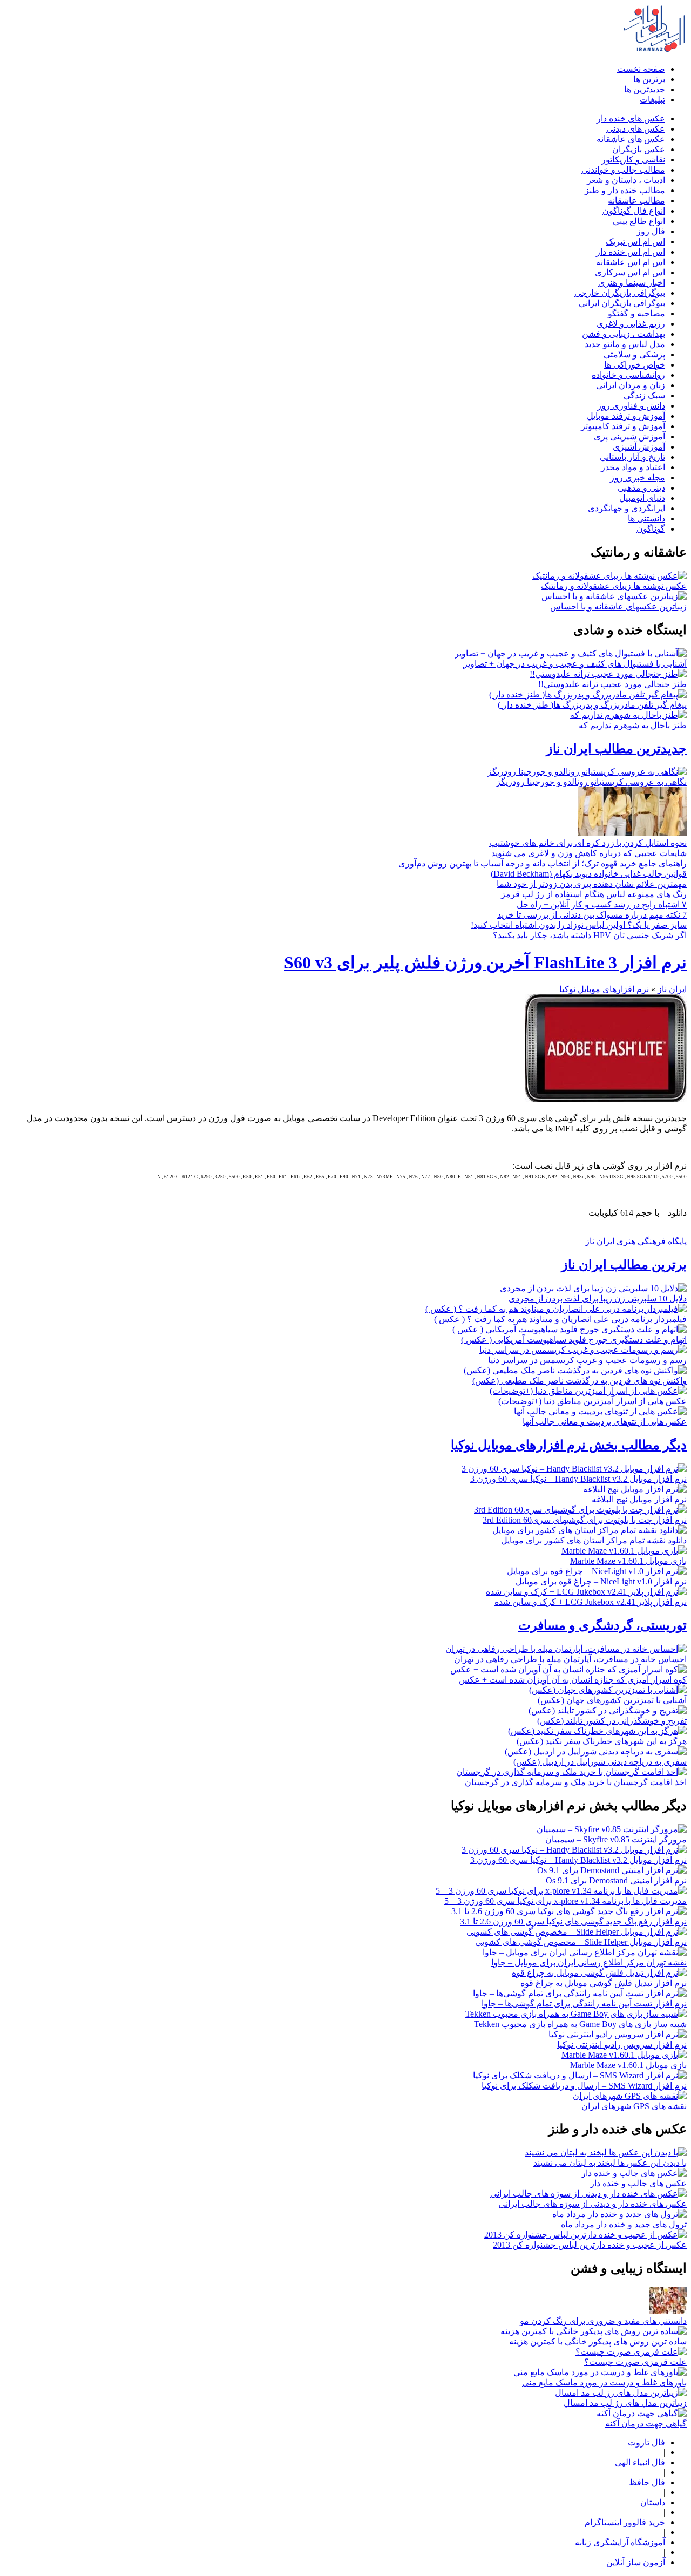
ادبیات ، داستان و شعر (626, 180)
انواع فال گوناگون (634, 211)
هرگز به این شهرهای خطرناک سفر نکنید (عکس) (602, 1741)
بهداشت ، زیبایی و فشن (624, 334)
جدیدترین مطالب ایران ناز (617, 749)
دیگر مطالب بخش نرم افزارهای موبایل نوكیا (569, 1445)
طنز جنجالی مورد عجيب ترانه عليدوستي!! (612, 684)
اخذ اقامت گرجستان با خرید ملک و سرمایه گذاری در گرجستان (576, 1782)
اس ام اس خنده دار (631, 252)
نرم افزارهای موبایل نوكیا (604, 989)
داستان (653, 2502)
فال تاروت (646, 2442)
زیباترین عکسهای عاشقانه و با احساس (618, 606)
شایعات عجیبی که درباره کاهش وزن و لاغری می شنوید (589, 853)
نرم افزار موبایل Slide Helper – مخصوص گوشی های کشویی (581, 1942)
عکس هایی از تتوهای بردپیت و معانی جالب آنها (605, 1422)
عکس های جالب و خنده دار (638, 2183)
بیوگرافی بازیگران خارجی (620, 293)
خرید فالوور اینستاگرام (625, 2522)
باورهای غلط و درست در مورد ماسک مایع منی (604, 2382)
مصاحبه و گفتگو (636, 313)
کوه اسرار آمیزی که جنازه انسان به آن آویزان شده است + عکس (573, 1680)
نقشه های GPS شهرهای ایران (634, 2106)
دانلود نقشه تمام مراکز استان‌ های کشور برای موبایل (594, 1540)
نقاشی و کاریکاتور (633, 160)
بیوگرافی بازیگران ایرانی (622, 303)
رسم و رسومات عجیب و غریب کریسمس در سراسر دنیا (587, 1360)
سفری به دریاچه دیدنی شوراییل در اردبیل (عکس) (600, 1762)
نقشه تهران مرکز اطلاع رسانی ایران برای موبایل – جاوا (589, 1962)
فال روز (651, 231)
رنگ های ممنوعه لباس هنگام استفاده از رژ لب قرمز (594, 894)
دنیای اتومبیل (642, 498)
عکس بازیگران (639, 149)
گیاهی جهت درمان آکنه (646, 2424)
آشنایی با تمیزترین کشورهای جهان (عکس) (612, 1700)
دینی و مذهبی (641, 488)
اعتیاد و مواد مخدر (633, 467)
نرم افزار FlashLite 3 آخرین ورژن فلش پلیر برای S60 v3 (485, 962)
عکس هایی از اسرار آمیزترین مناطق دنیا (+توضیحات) (592, 1401)
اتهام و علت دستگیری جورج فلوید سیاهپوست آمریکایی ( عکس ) (574, 1340)
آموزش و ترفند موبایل (626, 416)
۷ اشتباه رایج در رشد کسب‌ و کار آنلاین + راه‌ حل (602, 904)
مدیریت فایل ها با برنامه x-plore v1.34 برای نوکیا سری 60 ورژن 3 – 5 (565, 1901)
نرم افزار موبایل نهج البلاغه (639, 1499)
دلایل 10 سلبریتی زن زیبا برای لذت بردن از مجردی (598, 1299)
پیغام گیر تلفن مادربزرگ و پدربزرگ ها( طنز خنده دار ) (592, 705)
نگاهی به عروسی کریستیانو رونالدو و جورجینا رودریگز (591, 782)
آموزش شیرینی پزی (629, 436)
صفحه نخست (641, 69)
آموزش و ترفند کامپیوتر (623, 426)
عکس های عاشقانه (631, 139)
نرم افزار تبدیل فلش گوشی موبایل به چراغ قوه (604, 1983)
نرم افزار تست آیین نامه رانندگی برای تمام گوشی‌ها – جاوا (584, 2004)
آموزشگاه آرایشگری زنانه (620, 2542)
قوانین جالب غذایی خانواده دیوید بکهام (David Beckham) (589, 874)
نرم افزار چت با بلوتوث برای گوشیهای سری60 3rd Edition (585, 1520)
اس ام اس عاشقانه (631, 262)
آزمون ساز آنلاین (636, 2562)
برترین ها (649, 79)
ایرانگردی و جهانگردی (626, 508)
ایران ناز (672, 989)
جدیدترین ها (645, 89)
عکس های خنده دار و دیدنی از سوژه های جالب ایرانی (593, 2204)
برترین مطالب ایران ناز (624, 1265)
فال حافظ (647, 2482)
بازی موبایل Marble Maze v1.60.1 (628, 1561)
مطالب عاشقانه (636, 201)
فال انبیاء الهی (640, 2462)
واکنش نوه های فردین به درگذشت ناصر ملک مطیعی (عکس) (580, 1381)
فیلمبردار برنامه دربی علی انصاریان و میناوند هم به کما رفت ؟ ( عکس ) (560, 1319)
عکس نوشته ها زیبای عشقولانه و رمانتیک (614, 586)
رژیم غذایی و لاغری (631, 324)
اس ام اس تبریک (635, 242)
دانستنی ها (646, 518)
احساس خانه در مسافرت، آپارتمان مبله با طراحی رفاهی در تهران (570, 1659)
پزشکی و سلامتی (634, 354)
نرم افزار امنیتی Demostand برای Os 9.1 (616, 1880)
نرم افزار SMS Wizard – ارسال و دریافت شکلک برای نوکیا (584, 2086)
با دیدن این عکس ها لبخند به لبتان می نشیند (610, 2163)
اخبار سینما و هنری (632, 283)
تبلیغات (652, 100)
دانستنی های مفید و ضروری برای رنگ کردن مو (603, 2321)
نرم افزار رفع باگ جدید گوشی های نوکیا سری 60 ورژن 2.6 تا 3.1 (573, 1921)
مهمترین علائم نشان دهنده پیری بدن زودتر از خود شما (592, 884)
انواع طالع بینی (639, 221)
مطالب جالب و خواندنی (623, 170)
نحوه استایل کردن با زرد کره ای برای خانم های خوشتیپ (588, 843)
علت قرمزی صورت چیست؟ (635, 2362)
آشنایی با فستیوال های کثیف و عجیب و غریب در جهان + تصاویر (575, 664)
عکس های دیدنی (636, 129)
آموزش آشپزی (639, 447)
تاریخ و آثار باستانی (632, 457)
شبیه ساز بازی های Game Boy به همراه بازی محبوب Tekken (580, 2024)
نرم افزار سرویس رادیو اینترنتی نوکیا (622, 2045)
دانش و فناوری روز (631, 406)
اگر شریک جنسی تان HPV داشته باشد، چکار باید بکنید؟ (590, 935)
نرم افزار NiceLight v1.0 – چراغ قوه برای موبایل (601, 1581)
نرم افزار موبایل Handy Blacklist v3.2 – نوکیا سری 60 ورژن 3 (578, 1479)
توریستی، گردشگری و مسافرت (602, 1625)
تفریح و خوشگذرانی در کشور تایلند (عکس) (612, 1721)
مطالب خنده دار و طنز (625, 190)
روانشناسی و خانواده (628, 375)
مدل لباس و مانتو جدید (625, 344)
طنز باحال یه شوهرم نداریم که (633, 725)
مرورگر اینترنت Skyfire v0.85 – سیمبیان (616, 1839)
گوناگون (651, 529)
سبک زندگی (644, 395)
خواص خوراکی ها (635, 365)
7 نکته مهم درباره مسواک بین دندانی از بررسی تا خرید (592, 915)
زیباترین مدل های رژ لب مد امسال (625, 2403)
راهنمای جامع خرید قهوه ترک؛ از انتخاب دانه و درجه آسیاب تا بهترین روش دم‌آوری (543, 863)
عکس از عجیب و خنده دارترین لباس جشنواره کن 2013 (590, 2245)
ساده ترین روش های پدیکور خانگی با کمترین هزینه (598, 2341)
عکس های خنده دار (631, 118)
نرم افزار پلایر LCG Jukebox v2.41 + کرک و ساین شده (591, 1602)
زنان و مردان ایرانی (631, 385)
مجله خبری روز (638, 477)
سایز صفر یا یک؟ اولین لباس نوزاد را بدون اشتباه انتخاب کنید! (579, 925)
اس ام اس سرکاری (630, 272)
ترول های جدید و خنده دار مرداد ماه (624, 2224)
